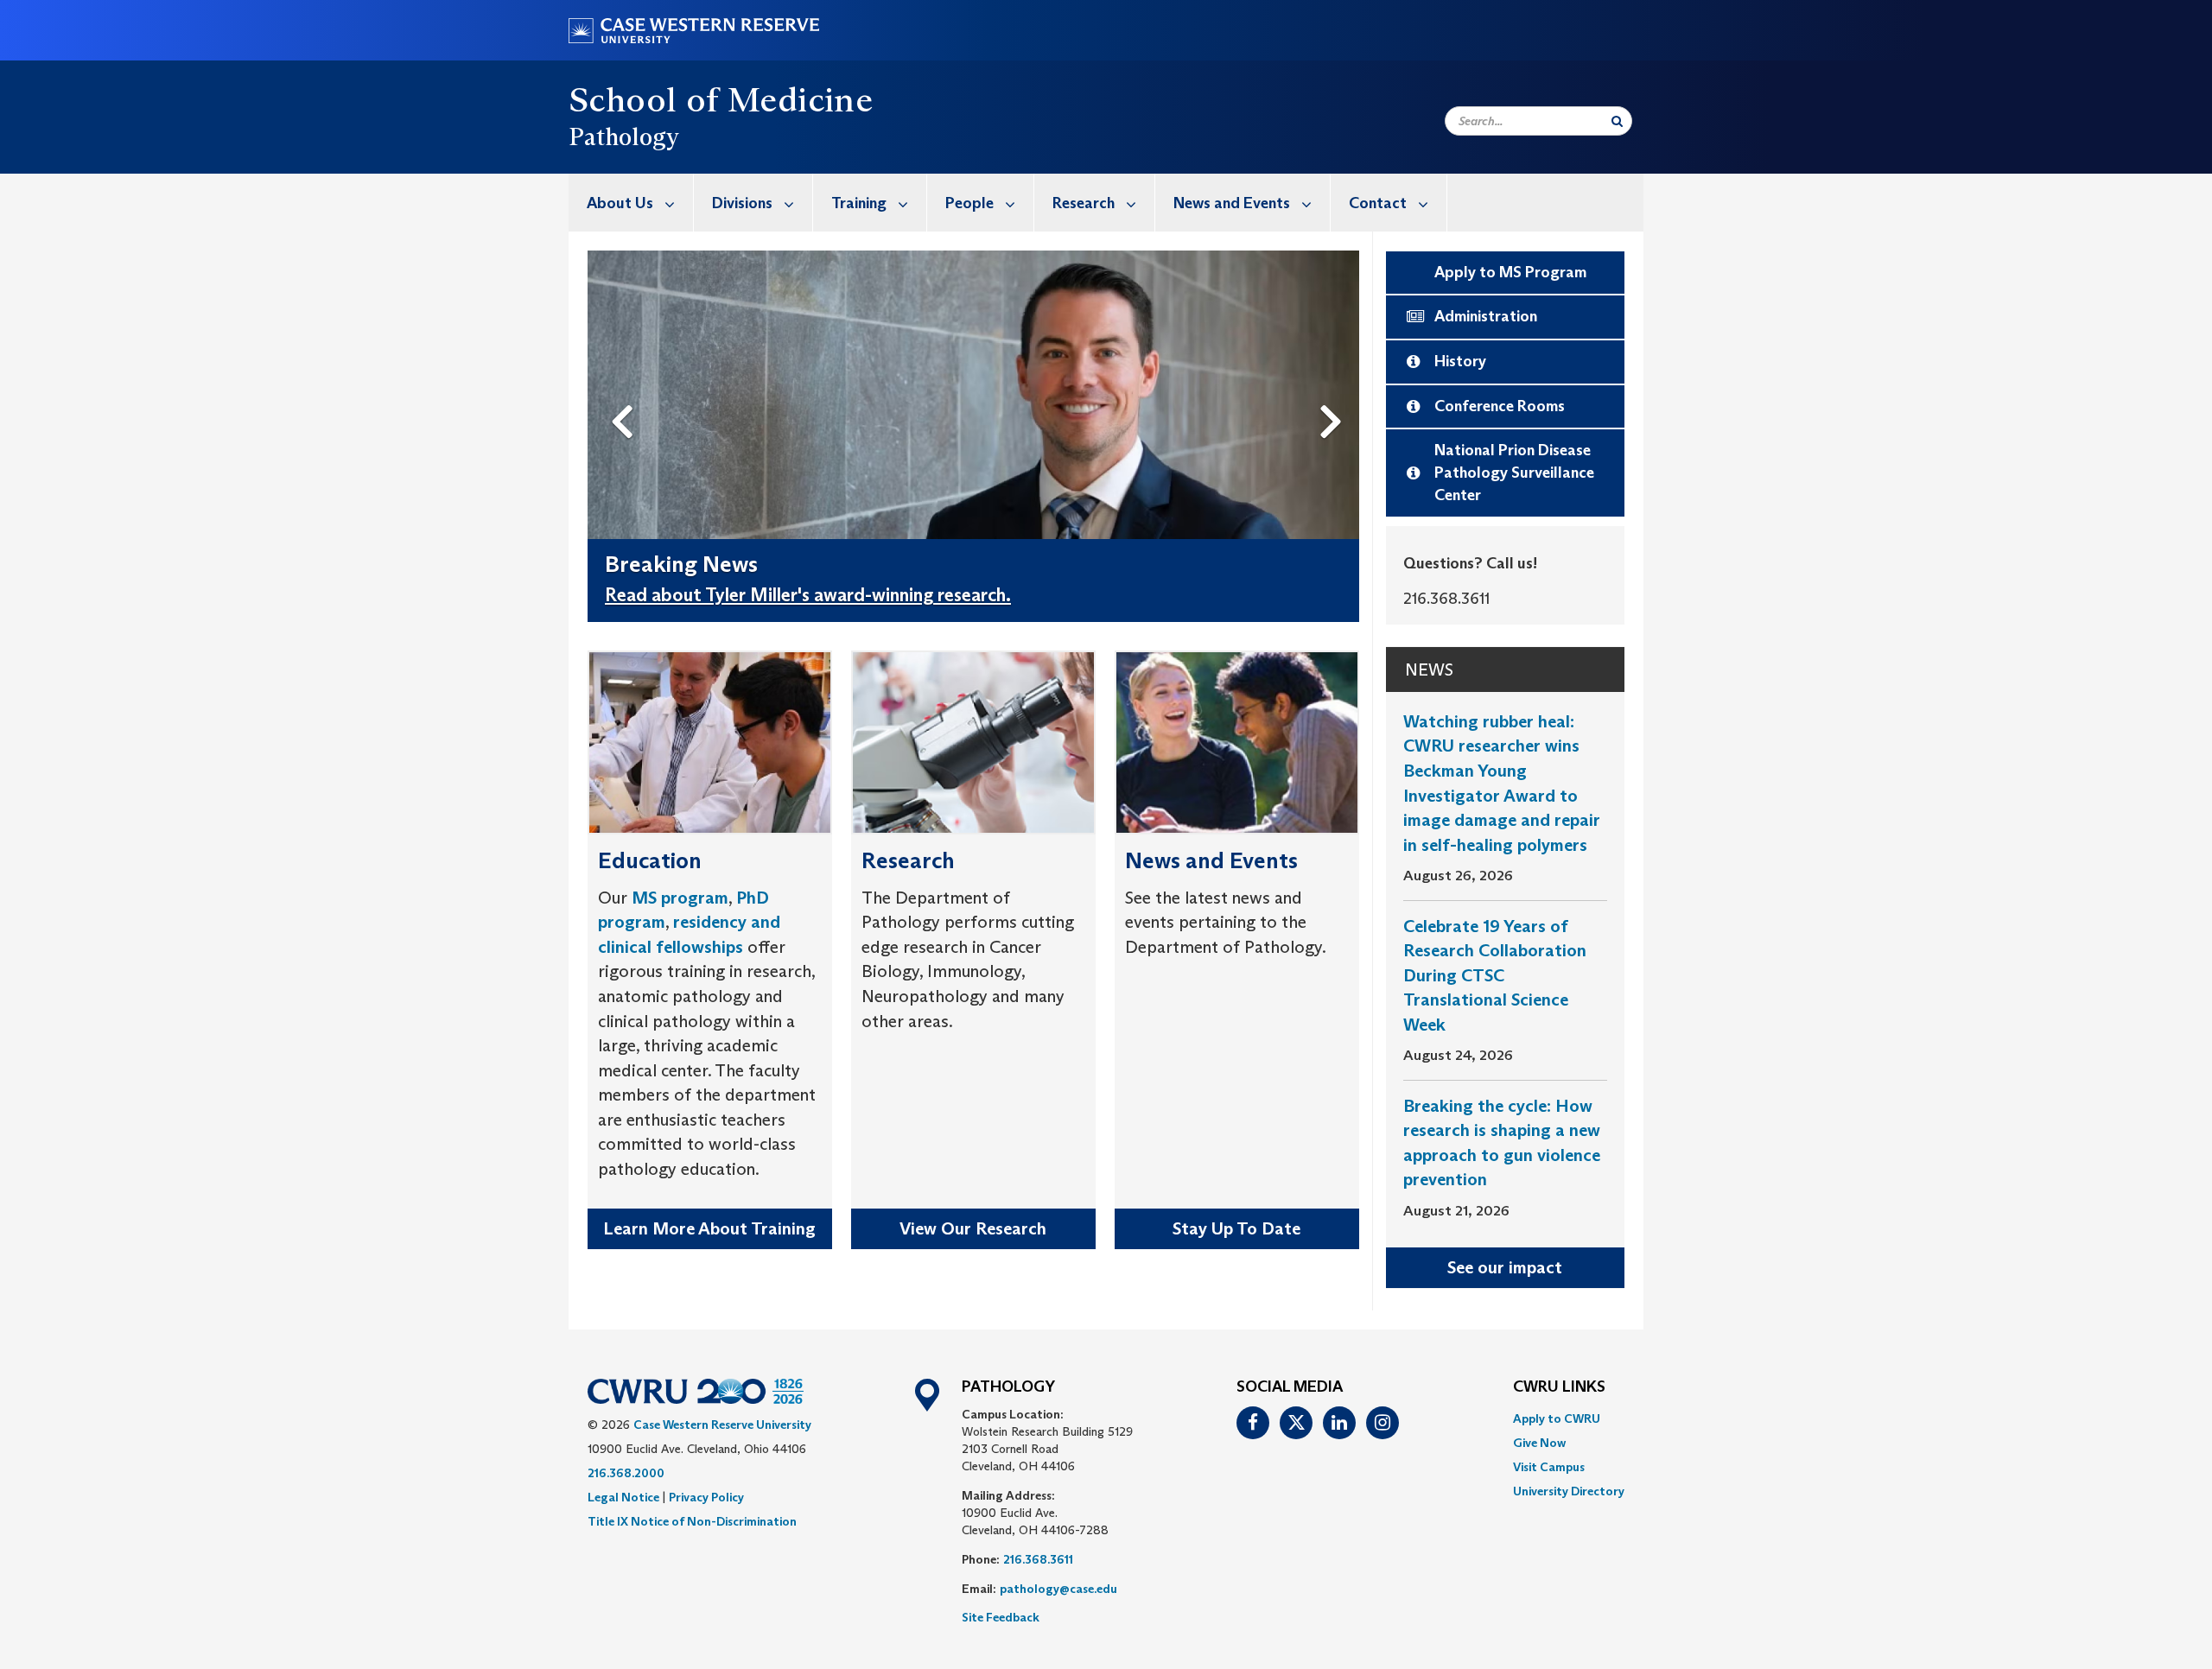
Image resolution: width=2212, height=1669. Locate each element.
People (969, 203)
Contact (1378, 203)
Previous (626, 393)
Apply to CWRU (1557, 1418)
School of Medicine (721, 99)
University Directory (1569, 1491)
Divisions (742, 203)
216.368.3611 (1038, 1559)
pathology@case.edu (1058, 1589)
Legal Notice (623, 1497)
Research (1084, 203)
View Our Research (973, 1228)
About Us (620, 203)
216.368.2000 (626, 1473)
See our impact (1505, 1267)
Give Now (1539, 1443)
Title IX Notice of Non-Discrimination (692, 1521)
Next (1335, 393)
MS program (680, 898)
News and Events (1232, 203)
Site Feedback (1001, 1617)
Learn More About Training (709, 1228)
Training (859, 203)
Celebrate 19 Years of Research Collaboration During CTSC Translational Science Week (1495, 975)
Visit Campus (1549, 1467)
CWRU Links (1559, 1387)
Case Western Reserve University (722, 1425)
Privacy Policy (706, 1497)
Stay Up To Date (1236, 1228)
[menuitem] (631, 203)
